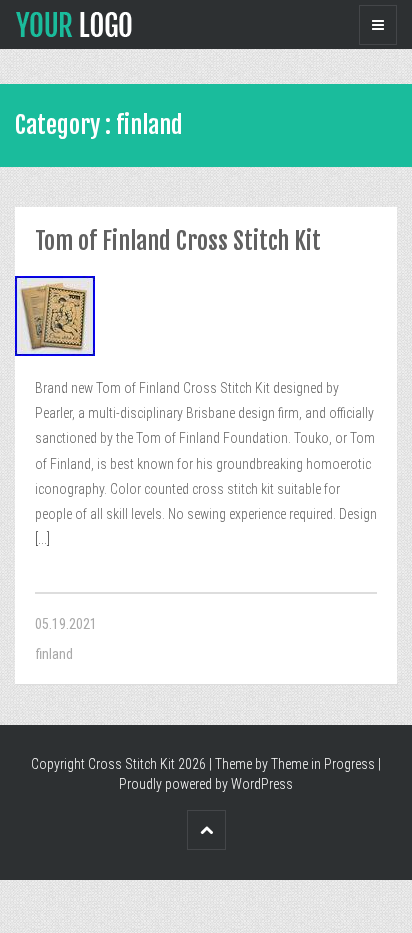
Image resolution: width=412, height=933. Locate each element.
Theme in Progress (323, 764)
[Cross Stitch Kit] (74, 23)
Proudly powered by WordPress (206, 784)
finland (54, 654)
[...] (42, 539)
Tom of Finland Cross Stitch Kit (178, 241)
